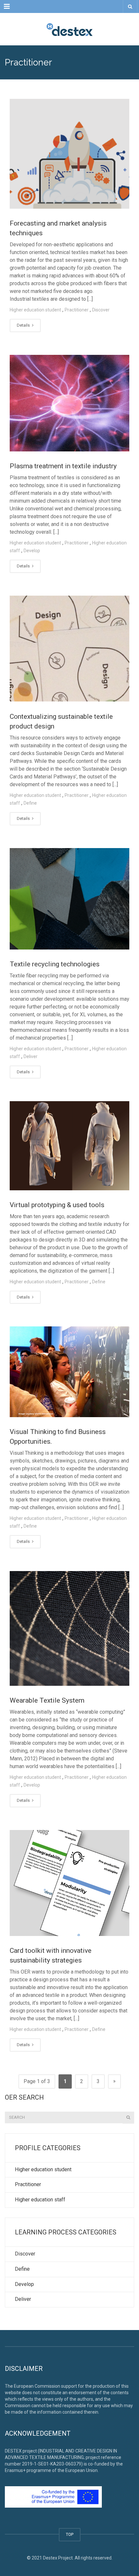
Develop (32, 551)
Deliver (31, 1056)
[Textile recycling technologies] (69, 899)
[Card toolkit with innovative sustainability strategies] (69, 1883)
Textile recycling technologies (55, 964)
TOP (70, 2534)
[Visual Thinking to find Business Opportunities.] (69, 1372)
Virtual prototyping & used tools (57, 1205)
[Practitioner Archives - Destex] (69, 29)
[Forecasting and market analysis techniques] (69, 154)
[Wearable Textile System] (69, 1628)
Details (24, 325)
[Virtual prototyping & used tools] (69, 1146)
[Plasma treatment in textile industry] (69, 403)
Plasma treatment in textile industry (63, 466)
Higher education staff (40, 2200)
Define (30, 803)
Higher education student (35, 310)
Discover (101, 310)
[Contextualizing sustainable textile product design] (69, 649)
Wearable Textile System (47, 1700)
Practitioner (77, 310)
